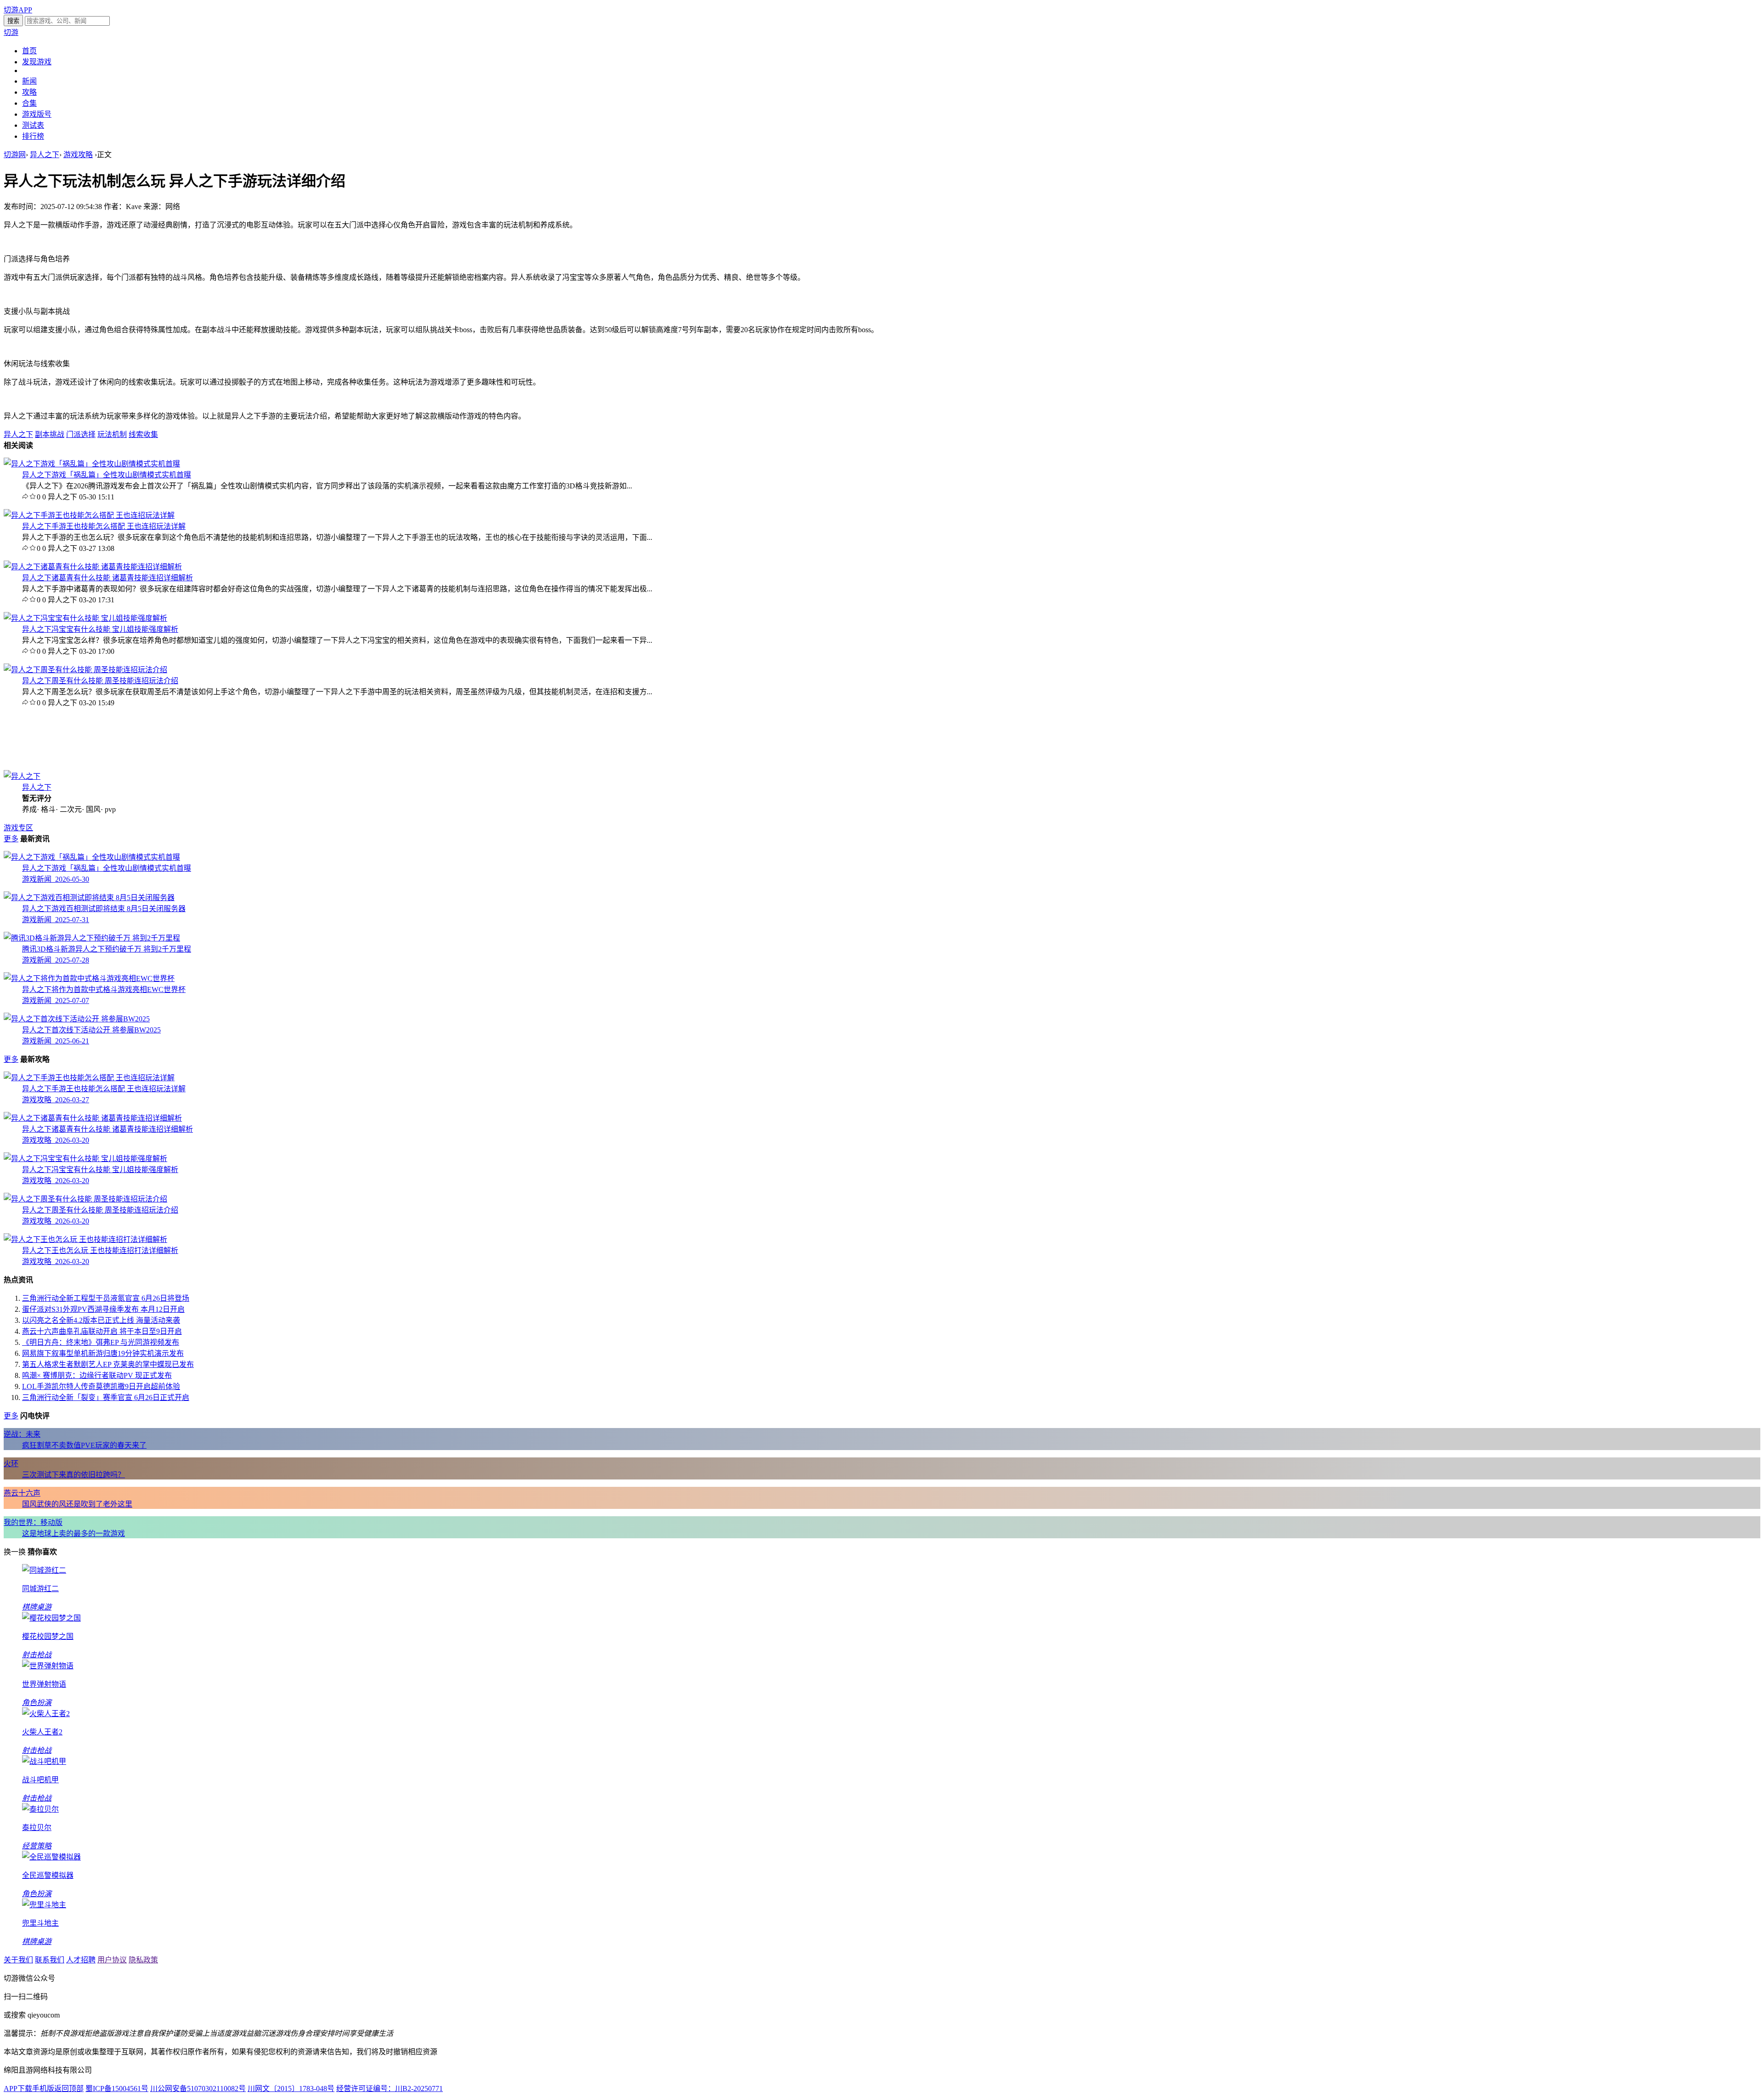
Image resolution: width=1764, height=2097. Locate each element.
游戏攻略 (78, 155)
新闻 (29, 81)
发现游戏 (37, 62)
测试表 (33, 125)
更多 (11, 839)
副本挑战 (50, 434)
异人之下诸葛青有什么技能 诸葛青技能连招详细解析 (107, 578)
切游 (11, 32)
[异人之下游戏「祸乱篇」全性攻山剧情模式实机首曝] (92, 464)
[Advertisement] (91, 738)
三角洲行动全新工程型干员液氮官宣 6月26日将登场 (106, 1298)
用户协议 (112, 1960)
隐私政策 (143, 1960)
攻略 (29, 92)
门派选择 (81, 434)
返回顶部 (69, 2088)
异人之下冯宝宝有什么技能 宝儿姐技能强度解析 (100, 629)
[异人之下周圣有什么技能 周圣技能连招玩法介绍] (85, 670)
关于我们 (18, 1960)
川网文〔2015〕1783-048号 (291, 2088)
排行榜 (33, 136)
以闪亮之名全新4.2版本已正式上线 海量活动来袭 (101, 1320)
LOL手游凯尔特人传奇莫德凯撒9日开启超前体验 (101, 1386)
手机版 (43, 2088)
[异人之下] (22, 776)
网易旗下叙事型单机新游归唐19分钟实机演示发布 (103, 1353)
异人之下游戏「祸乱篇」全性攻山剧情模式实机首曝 (107, 475)
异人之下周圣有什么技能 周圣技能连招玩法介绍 (100, 681)
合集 (29, 103)
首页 (29, 51)
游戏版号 (37, 114)
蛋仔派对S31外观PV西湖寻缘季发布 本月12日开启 (103, 1309)
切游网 (15, 155)
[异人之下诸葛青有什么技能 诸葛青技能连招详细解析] (93, 567)
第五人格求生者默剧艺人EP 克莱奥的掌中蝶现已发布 (108, 1364)
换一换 (15, 1552)
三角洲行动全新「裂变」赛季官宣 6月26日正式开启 (106, 1397)
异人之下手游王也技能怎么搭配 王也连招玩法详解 (104, 526)
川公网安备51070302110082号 (198, 2088)
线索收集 (143, 434)
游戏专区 (18, 828)
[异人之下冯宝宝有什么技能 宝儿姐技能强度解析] (85, 618)
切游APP (18, 10)
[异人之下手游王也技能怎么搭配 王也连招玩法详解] (89, 515)
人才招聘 (81, 1960)
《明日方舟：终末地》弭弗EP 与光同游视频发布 (101, 1342)
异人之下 (45, 155)
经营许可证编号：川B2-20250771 (390, 2088)
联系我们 (50, 1960)
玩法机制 (112, 434)
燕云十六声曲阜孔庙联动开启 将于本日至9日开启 (102, 1331)
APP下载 (18, 2088)
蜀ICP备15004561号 (117, 2088)
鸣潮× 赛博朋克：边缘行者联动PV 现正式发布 (97, 1375)
